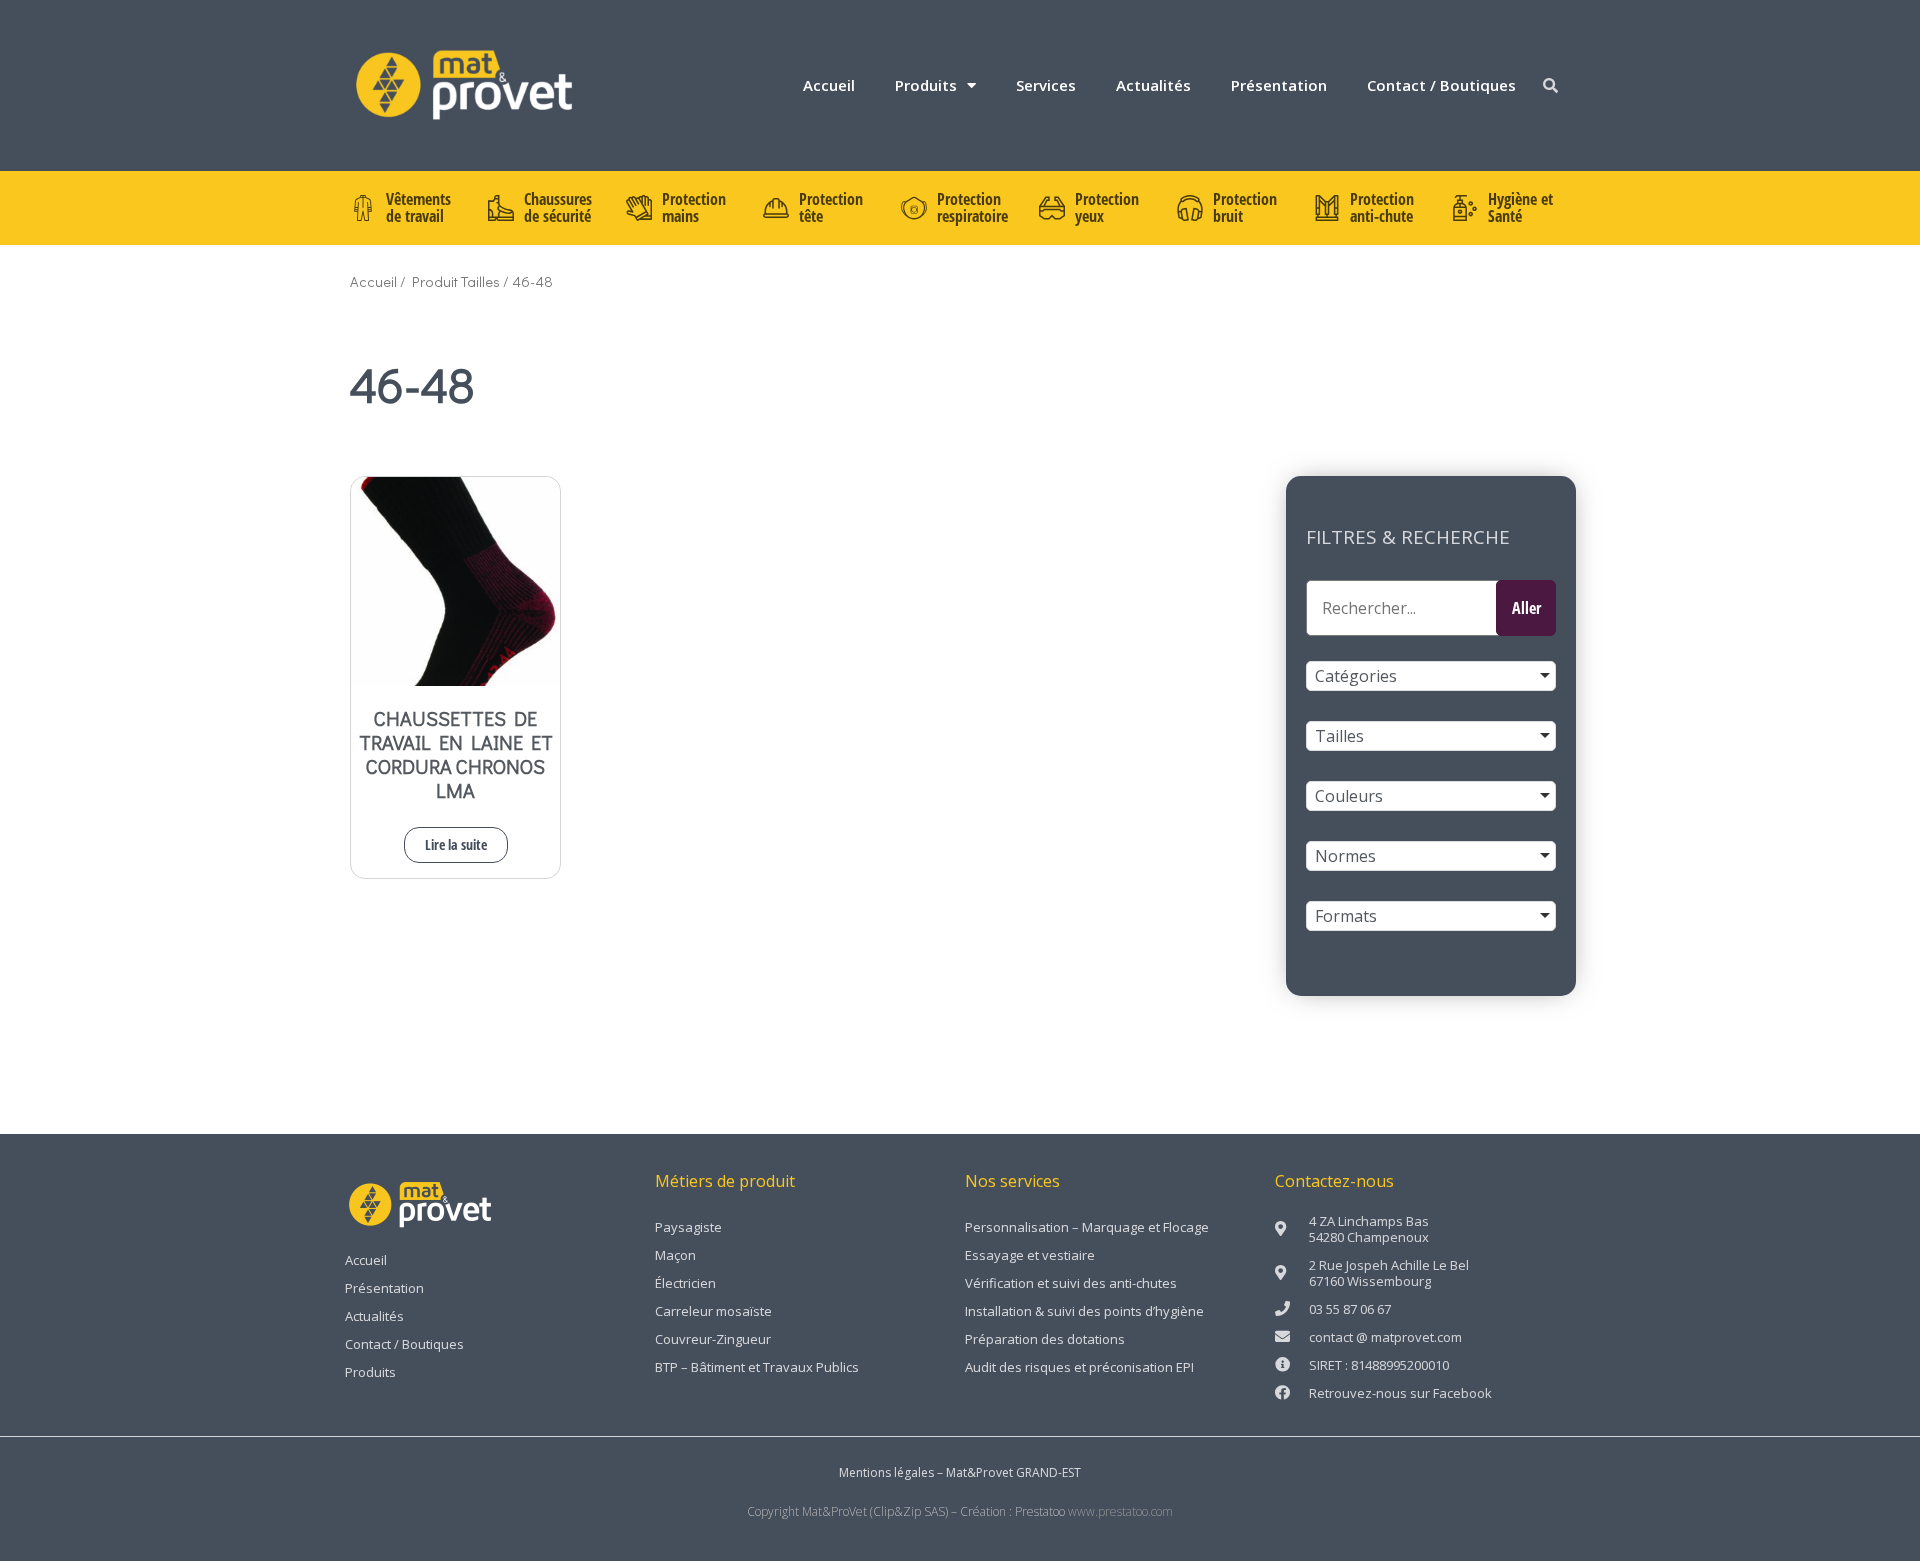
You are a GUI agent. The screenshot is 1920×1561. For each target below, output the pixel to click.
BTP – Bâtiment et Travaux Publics (757, 1367)
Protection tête (831, 207)
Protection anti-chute (1382, 207)
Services (1046, 85)
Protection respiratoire (972, 207)
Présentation (1279, 85)
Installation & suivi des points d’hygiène (1084, 1311)
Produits (926, 85)
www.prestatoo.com (1120, 1511)
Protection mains (694, 207)
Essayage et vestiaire (1030, 1255)
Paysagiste (688, 1227)
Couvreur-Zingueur (713, 1339)
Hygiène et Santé (1520, 207)
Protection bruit (1245, 207)
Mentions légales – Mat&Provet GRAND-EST (960, 1472)
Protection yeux (1107, 207)
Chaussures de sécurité (558, 207)
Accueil (829, 85)
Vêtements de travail (418, 207)
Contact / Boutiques (1441, 85)
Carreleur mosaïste (713, 1311)
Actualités (1153, 85)
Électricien (685, 1283)
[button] (1551, 85)
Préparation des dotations (1045, 1339)
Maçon (675, 1255)
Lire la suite (456, 844)
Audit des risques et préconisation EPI (1079, 1367)
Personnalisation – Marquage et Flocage (1087, 1227)
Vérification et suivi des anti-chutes (1071, 1283)
